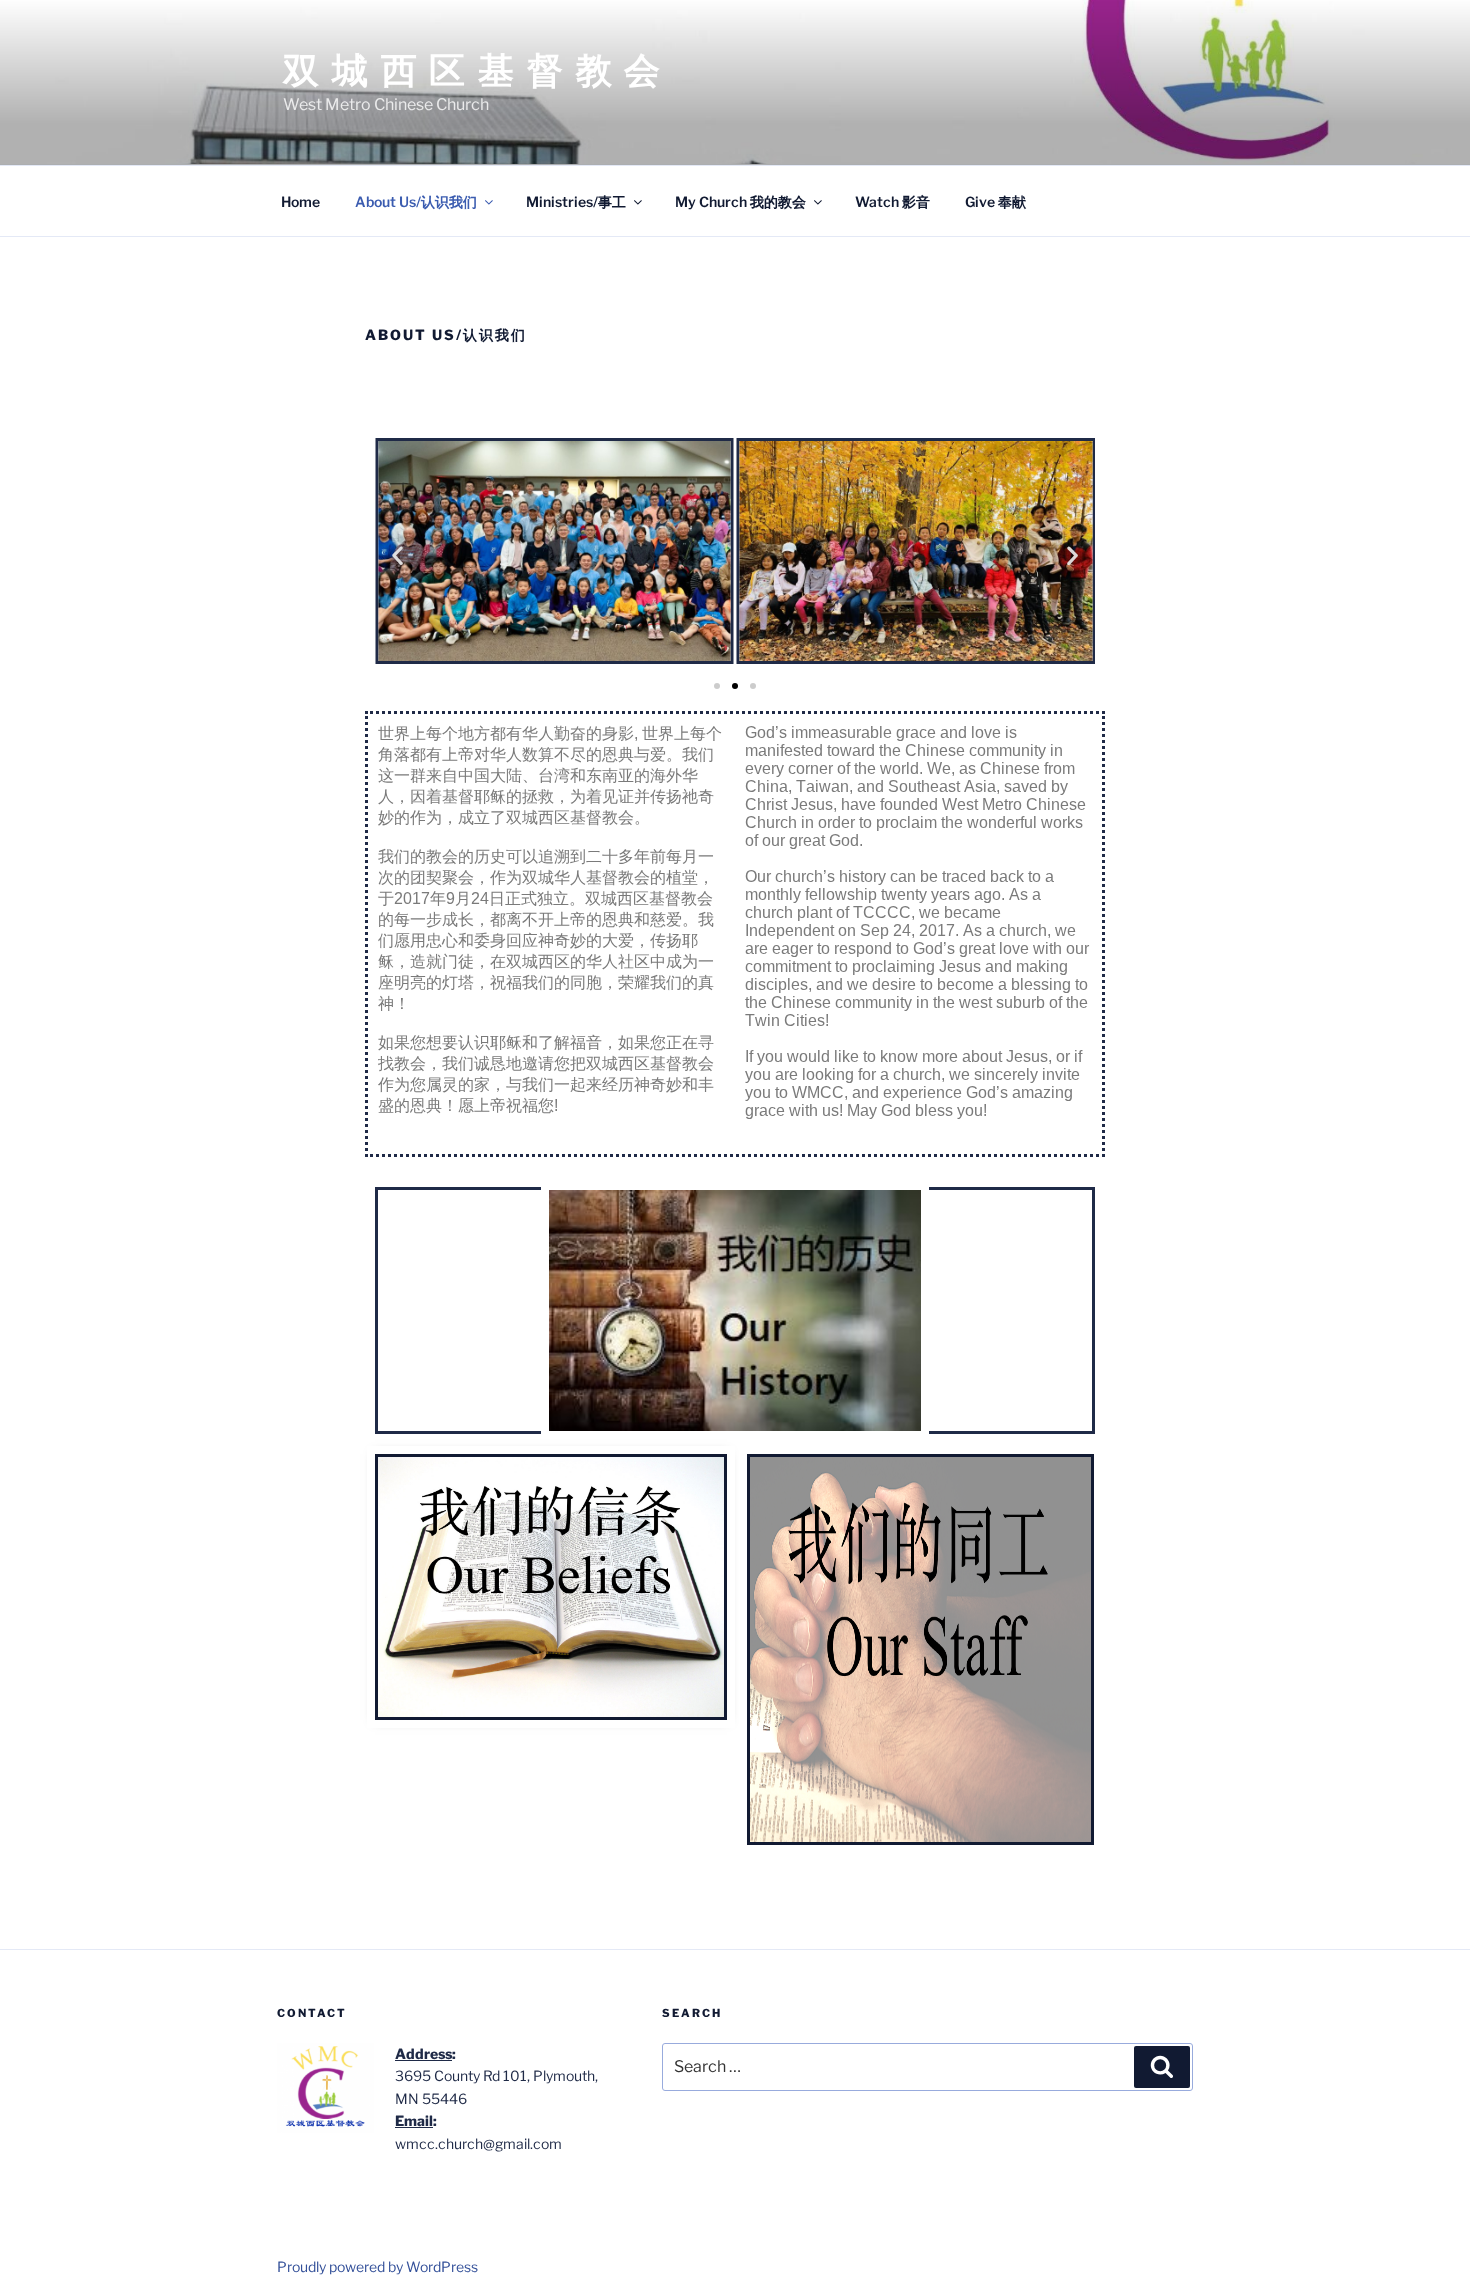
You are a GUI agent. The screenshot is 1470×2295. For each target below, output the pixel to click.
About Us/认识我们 (416, 201)
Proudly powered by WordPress (377, 2266)
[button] (397, 554)
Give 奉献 (995, 201)
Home (300, 201)
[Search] (1162, 2067)
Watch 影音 (892, 201)
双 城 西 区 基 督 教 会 (473, 70)
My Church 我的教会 (740, 201)
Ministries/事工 (576, 201)
